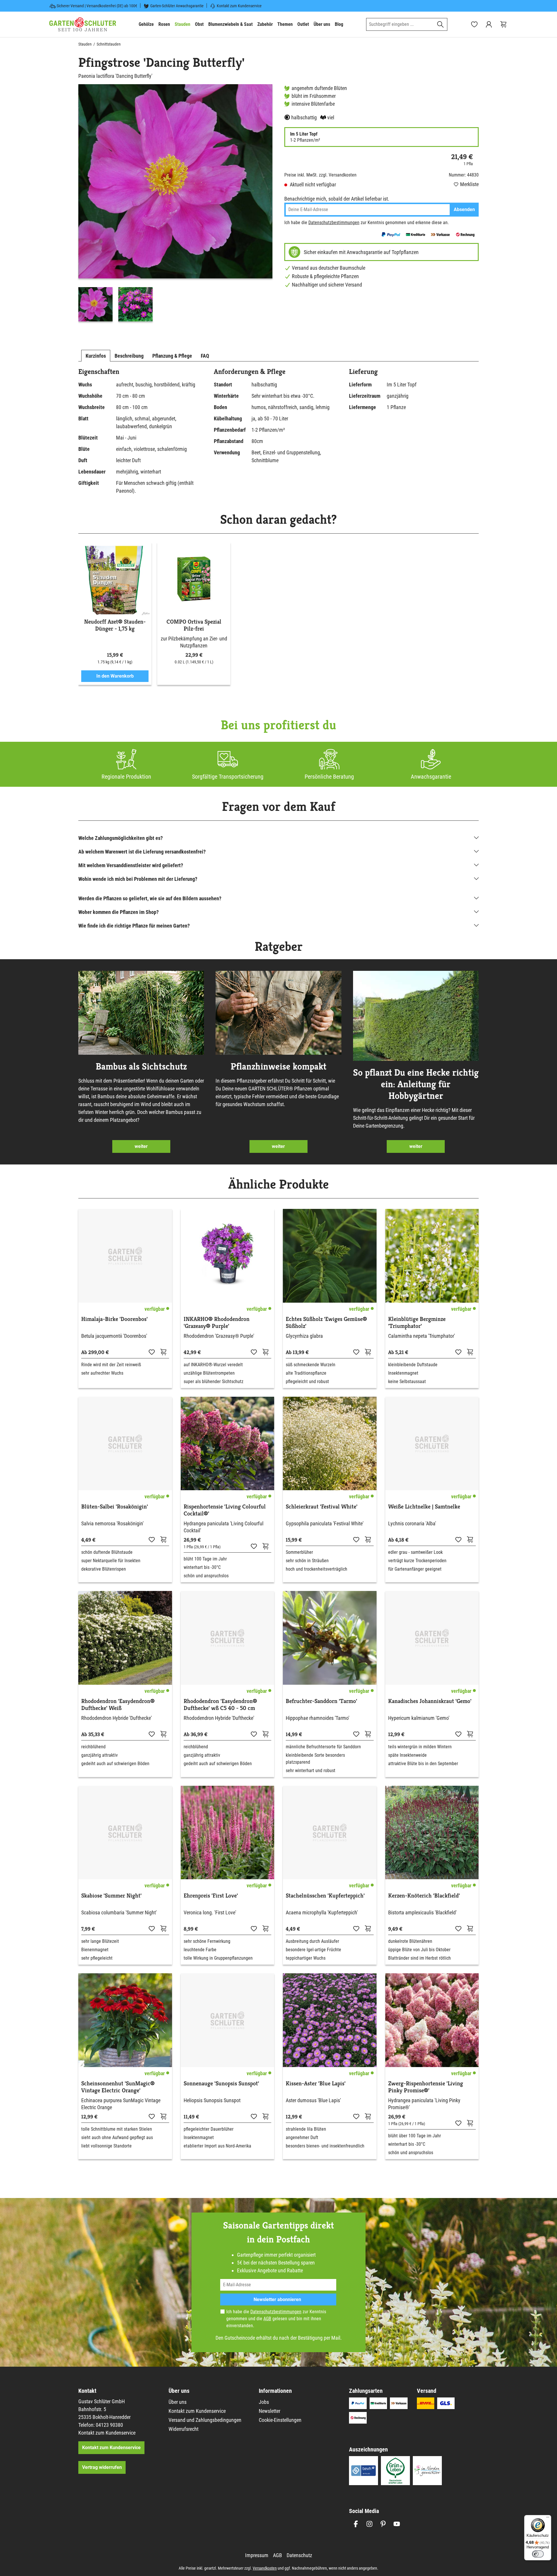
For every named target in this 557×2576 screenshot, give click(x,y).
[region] (176, 204)
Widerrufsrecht (183, 2429)
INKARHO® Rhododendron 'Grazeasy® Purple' (217, 1323)
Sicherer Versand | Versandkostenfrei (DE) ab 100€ (97, 6)
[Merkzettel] (474, 24)
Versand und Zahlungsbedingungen (205, 2420)
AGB (267, 2319)
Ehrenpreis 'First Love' (211, 1896)
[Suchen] (441, 24)
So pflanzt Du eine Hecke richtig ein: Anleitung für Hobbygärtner (416, 1084)
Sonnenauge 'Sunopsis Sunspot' (221, 2084)
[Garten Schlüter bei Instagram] (369, 2524)
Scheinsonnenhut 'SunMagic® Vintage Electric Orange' (118, 2087)
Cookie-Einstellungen (280, 2420)
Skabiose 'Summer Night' (111, 1896)
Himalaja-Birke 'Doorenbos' (114, 1319)
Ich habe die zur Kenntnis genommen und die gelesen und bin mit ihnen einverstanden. (276, 2319)
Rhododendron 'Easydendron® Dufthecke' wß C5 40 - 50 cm (220, 1705)
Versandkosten (265, 2568)
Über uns (178, 2402)
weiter (141, 1146)
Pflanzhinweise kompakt (278, 1066)
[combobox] (400, 24)
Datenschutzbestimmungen (334, 223)
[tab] (96, 356)
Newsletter (270, 2411)
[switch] (538, 2554)
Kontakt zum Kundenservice (239, 6)
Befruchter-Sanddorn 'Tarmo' (321, 1701)
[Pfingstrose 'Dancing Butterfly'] (175, 181)
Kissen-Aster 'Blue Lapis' (316, 2084)
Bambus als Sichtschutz (141, 1066)
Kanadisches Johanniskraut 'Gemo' (430, 1701)
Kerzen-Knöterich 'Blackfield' (424, 1896)
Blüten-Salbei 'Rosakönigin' (115, 1507)
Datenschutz (299, 2555)
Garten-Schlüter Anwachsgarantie (177, 6)
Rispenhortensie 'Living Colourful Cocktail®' (225, 1510)
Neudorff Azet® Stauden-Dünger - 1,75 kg (115, 625)
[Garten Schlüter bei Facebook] (356, 2524)
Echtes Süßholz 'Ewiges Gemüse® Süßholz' (326, 1323)
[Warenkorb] (503, 24)
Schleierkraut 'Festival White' (322, 1507)
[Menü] (548, 2519)
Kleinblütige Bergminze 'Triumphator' (417, 1323)
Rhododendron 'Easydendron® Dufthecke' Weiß (118, 1705)
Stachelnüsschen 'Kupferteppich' (325, 1896)
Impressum (257, 2555)
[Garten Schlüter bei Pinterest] (383, 2524)
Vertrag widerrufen (102, 2467)
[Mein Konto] (489, 24)
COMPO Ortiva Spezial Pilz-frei (194, 625)
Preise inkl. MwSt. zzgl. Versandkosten (320, 175)
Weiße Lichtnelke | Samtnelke (424, 1507)
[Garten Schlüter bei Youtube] (397, 2524)
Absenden (464, 209)
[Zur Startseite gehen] (83, 24)
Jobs (264, 2402)
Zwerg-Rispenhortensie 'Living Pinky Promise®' (426, 2087)
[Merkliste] (152, 1352)
